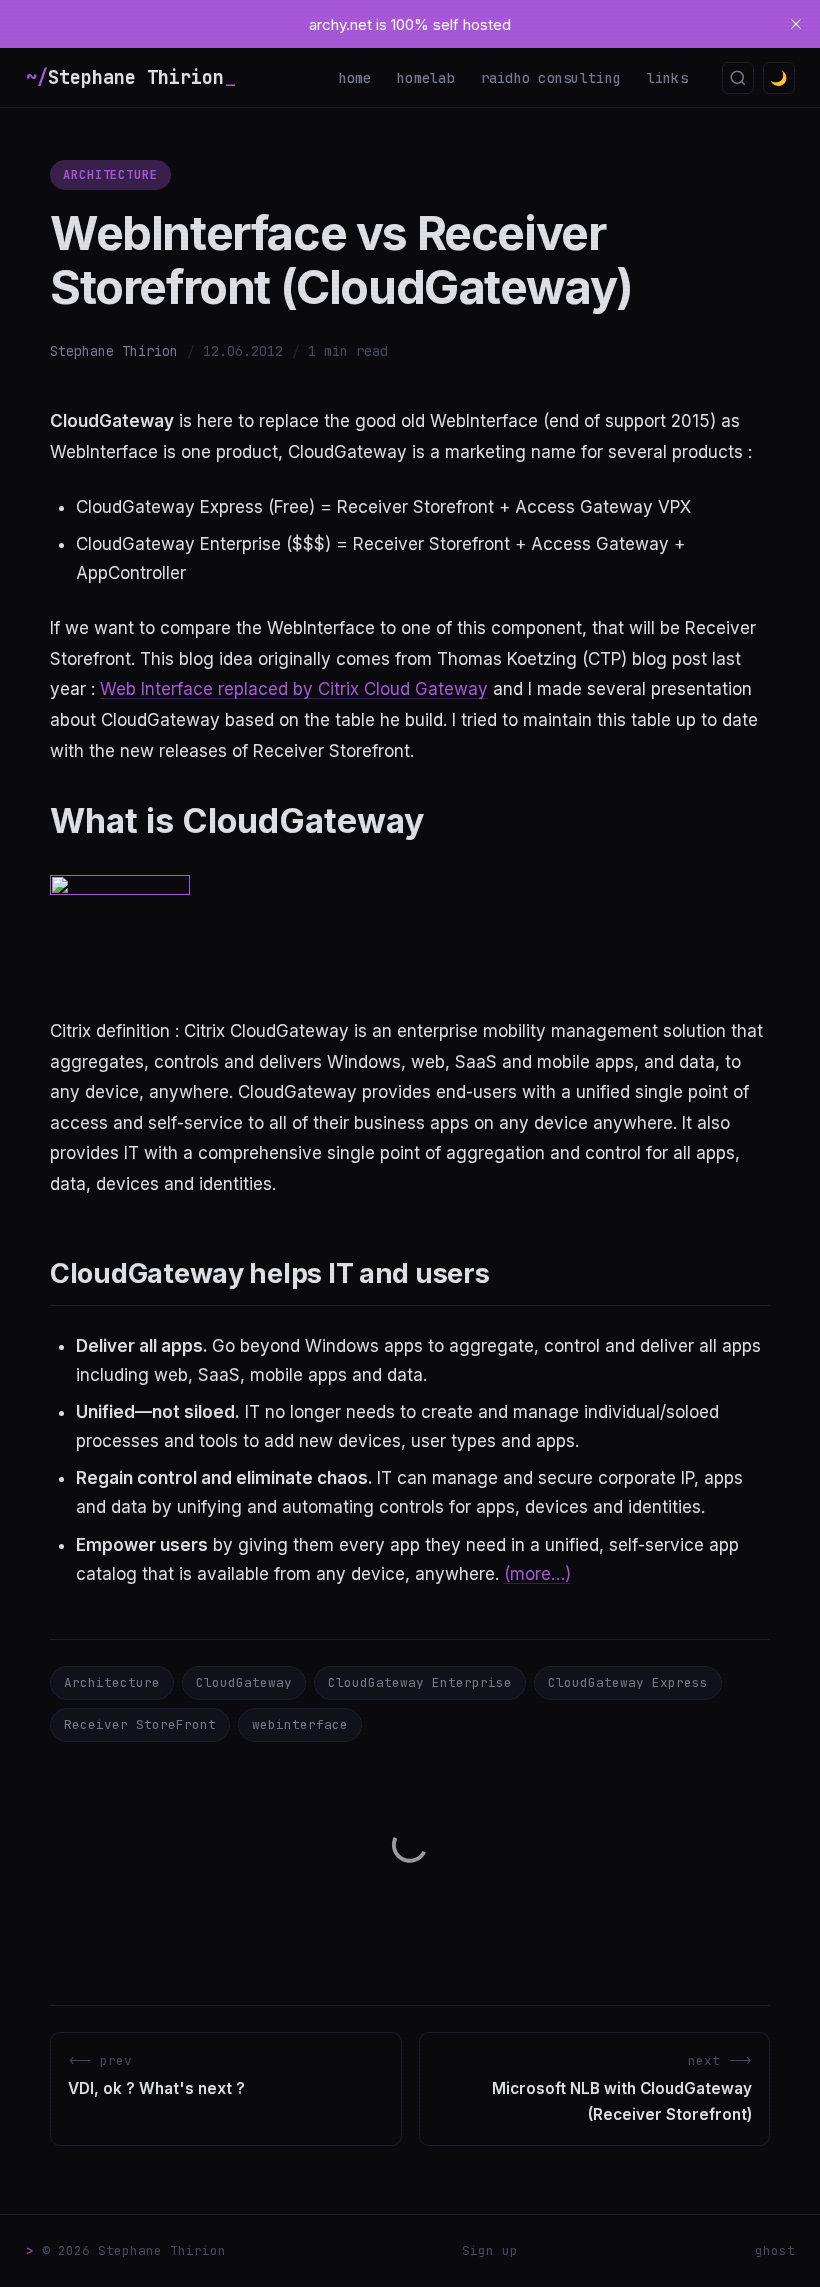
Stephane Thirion (114, 351)
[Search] (738, 78)
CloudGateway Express (628, 1682)
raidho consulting (551, 78)
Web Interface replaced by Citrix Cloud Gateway (294, 689)
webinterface (300, 1724)
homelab (426, 78)
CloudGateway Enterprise (420, 1682)
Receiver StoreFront (140, 1724)
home (355, 78)
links (667, 78)
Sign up (490, 2250)
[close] (796, 24)
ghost (775, 2250)
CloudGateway (244, 1682)
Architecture (110, 175)
